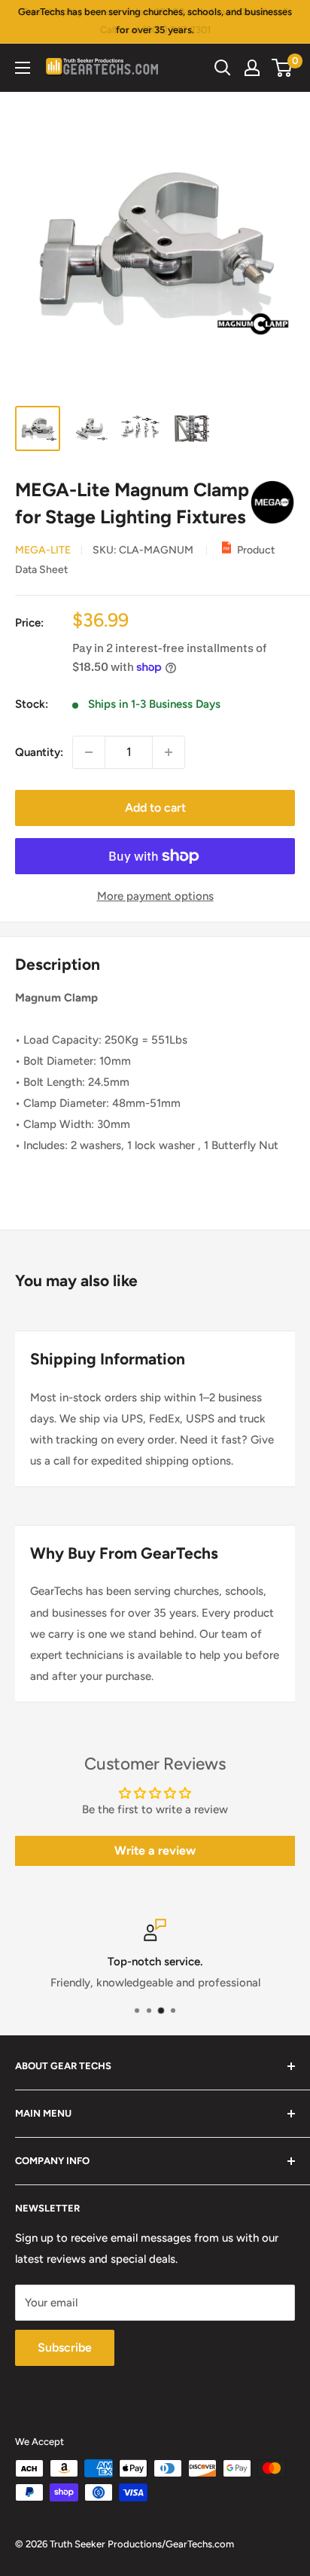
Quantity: (39, 752)
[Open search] (223, 68)
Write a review (155, 1850)
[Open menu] (23, 68)
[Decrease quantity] (89, 752)
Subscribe (65, 2347)
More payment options (155, 896)
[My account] (252, 68)
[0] (283, 68)
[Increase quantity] (169, 752)
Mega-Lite (43, 550)
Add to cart (155, 808)
